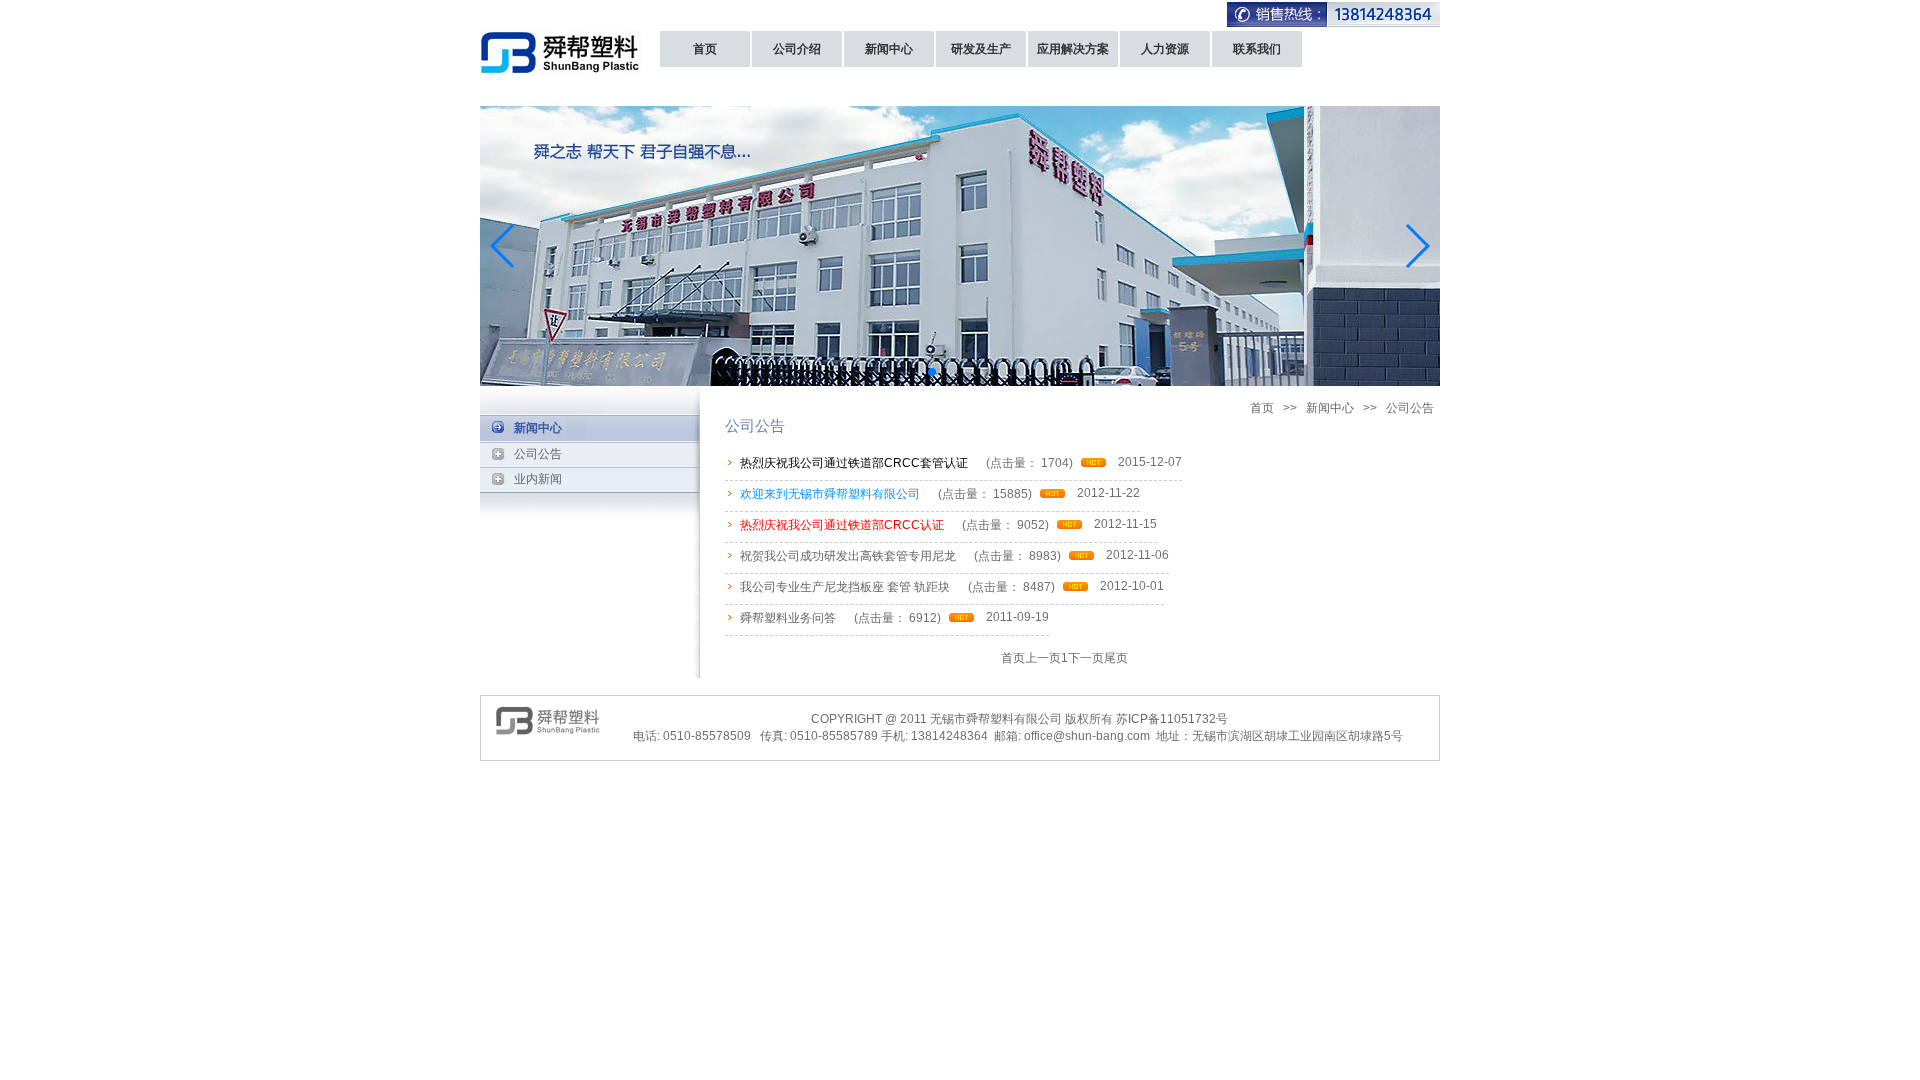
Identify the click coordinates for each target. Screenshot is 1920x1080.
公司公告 (538, 454)
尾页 (1116, 658)
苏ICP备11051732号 (1172, 719)
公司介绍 (797, 49)
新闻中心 (889, 49)
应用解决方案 (1073, 49)
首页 (705, 49)
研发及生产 (981, 49)
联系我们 (1257, 49)
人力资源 (1165, 49)
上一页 (1043, 658)
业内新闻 (538, 479)
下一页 (1086, 658)
